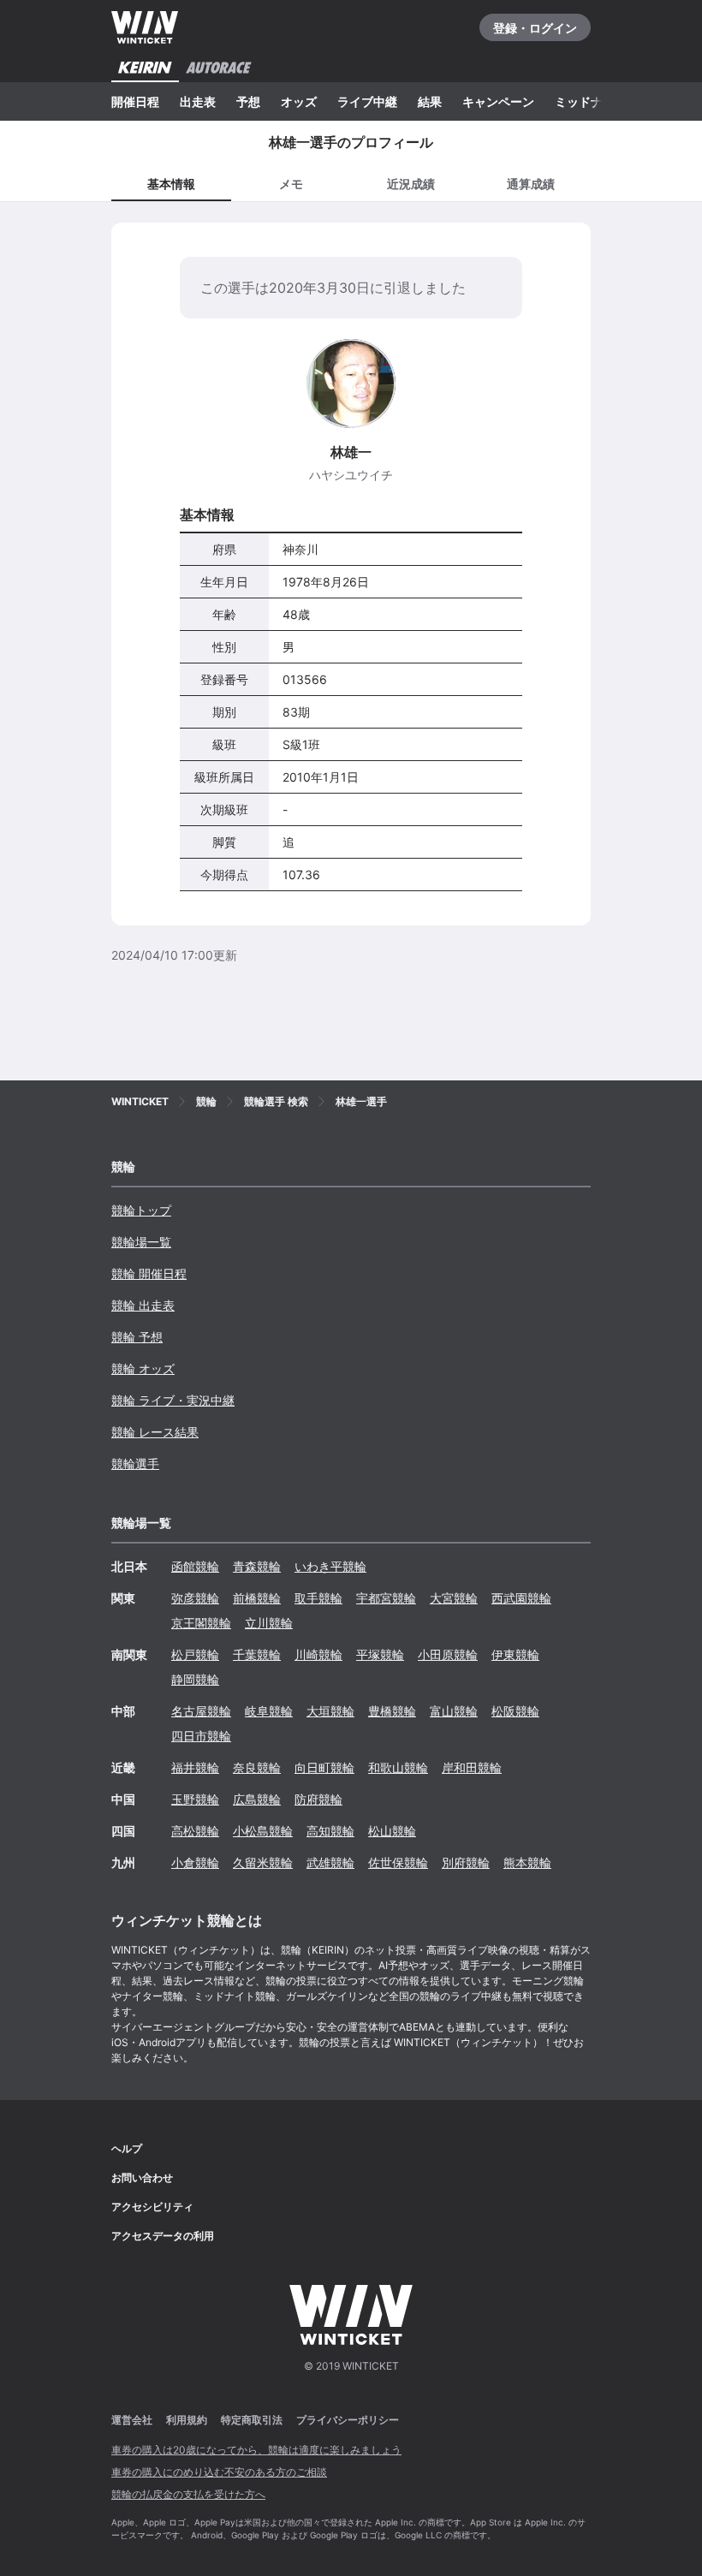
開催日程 (135, 101)
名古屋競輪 (201, 1711)
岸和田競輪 (472, 1767)
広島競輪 (257, 1799)
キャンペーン (498, 101)
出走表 (198, 101)
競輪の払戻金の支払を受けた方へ (188, 2494)
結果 (430, 101)
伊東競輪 (515, 1654)
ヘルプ (127, 2148)
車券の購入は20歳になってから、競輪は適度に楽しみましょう (256, 2450)
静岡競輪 (195, 1679)
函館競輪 (195, 1566)
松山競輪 (392, 1831)
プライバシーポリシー (348, 2420)
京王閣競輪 (201, 1623)
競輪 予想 (137, 1337)
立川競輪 (269, 1623)
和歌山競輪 (398, 1767)
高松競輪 (195, 1831)
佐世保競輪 (398, 1862)
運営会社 (132, 2420)
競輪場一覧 (141, 1242)
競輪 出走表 (143, 1305)
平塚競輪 (380, 1654)
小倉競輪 (195, 1862)
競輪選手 (135, 1464)
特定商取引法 (252, 2420)
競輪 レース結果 (155, 1432)
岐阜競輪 (269, 1711)
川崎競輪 (318, 1654)
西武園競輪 (521, 1598)
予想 (248, 101)
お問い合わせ (142, 2177)
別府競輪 (466, 1862)
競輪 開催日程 (149, 1273)
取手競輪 (318, 1598)
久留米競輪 (263, 1862)
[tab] (291, 183)
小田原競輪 (448, 1654)
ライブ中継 (367, 101)
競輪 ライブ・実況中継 (173, 1400)
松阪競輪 (515, 1711)
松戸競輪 (195, 1654)
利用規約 (187, 2420)
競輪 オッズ (143, 1368)
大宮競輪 (454, 1598)
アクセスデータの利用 (163, 2236)
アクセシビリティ (152, 2207)
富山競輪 (454, 1711)
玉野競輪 (195, 1799)
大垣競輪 (330, 1711)
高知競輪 (330, 1831)
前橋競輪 (257, 1598)
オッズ (299, 101)
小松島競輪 (263, 1831)
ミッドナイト (591, 101)
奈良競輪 (257, 1767)
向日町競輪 (324, 1767)
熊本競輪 (527, 1862)
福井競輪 (195, 1767)
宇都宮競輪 (386, 1598)
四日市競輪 (201, 1736)
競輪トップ (141, 1210)
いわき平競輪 (330, 1566)
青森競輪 (257, 1566)
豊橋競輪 (392, 1711)
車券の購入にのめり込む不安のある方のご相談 (219, 2472)
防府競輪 (318, 1799)
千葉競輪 (257, 1654)
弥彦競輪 (195, 1598)
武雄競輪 (330, 1862)
